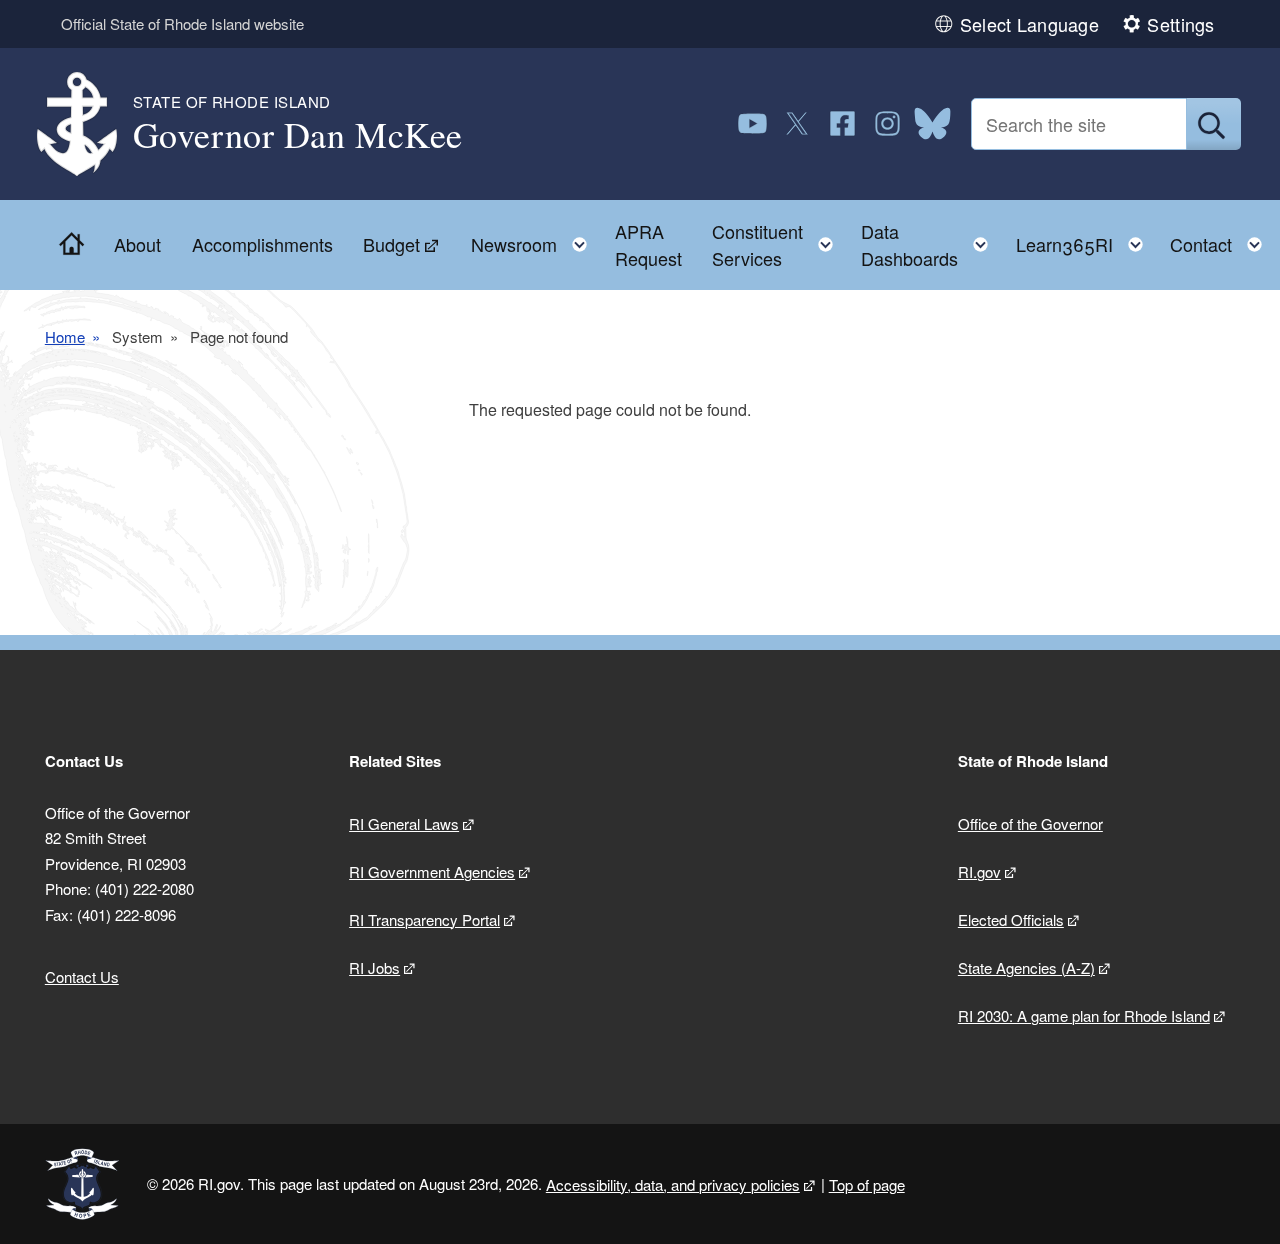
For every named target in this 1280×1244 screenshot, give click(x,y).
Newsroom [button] (535, 239)
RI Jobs (374, 967)
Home (65, 336)
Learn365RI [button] (1085, 239)
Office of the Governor (1030, 823)
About (137, 244)
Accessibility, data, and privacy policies (673, 1184)
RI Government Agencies (432, 871)
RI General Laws (404, 823)
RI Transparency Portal (424, 919)
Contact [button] (1222, 239)
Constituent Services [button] (778, 244)
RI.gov (979, 871)
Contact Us (82, 976)
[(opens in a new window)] (752, 123)
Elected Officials (1011, 919)
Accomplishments (262, 244)
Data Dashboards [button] (930, 244)
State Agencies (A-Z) (1026, 967)
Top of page (867, 1184)
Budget (391, 244)
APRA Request (648, 244)
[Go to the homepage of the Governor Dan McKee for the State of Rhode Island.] (89, 124)
